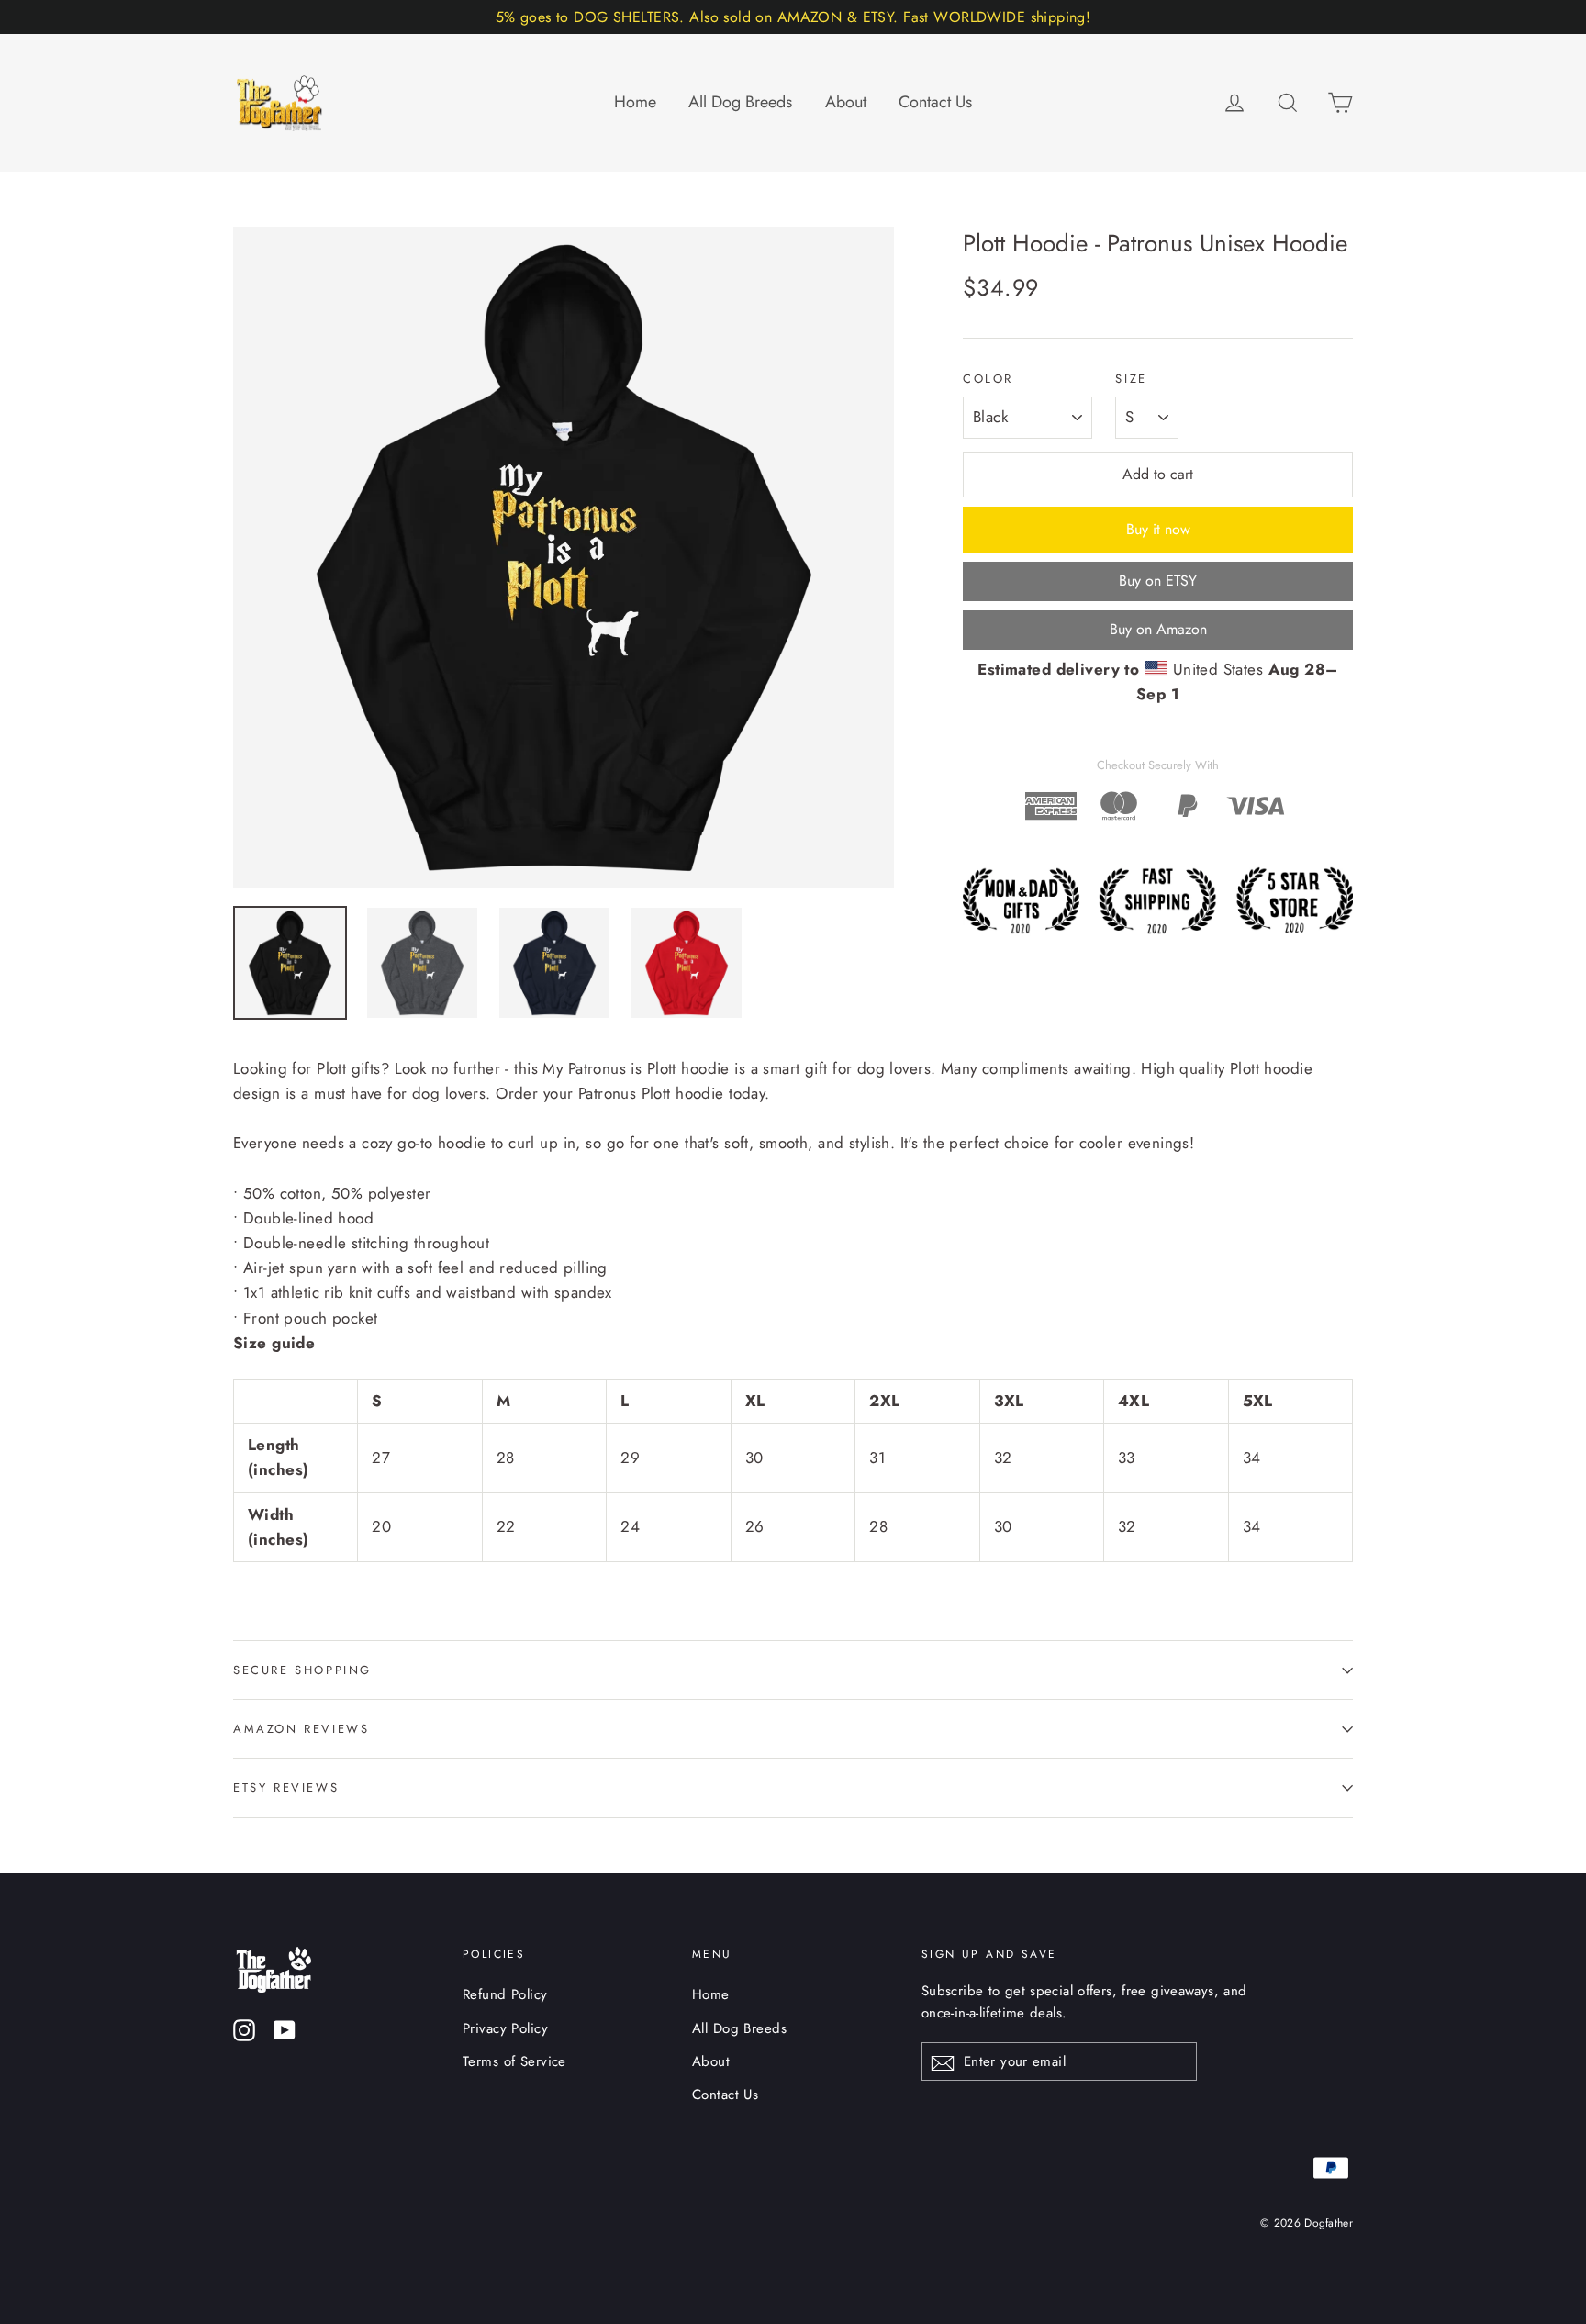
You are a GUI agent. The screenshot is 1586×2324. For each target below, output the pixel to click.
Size (1131, 379)
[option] (564, 557)
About (846, 102)
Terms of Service (514, 2061)
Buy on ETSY (1158, 581)
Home (635, 102)
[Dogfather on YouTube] (285, 2029)
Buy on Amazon (1158, 629)
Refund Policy (505, 1994)
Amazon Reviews (301, 1729)
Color (988, 379)
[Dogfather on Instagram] (244, 2029)
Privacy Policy (505, 2028)
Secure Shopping (302, 1670)
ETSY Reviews (286, 1788)
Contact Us (935, 102)
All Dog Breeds (740, 102)
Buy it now (1158, 529)
